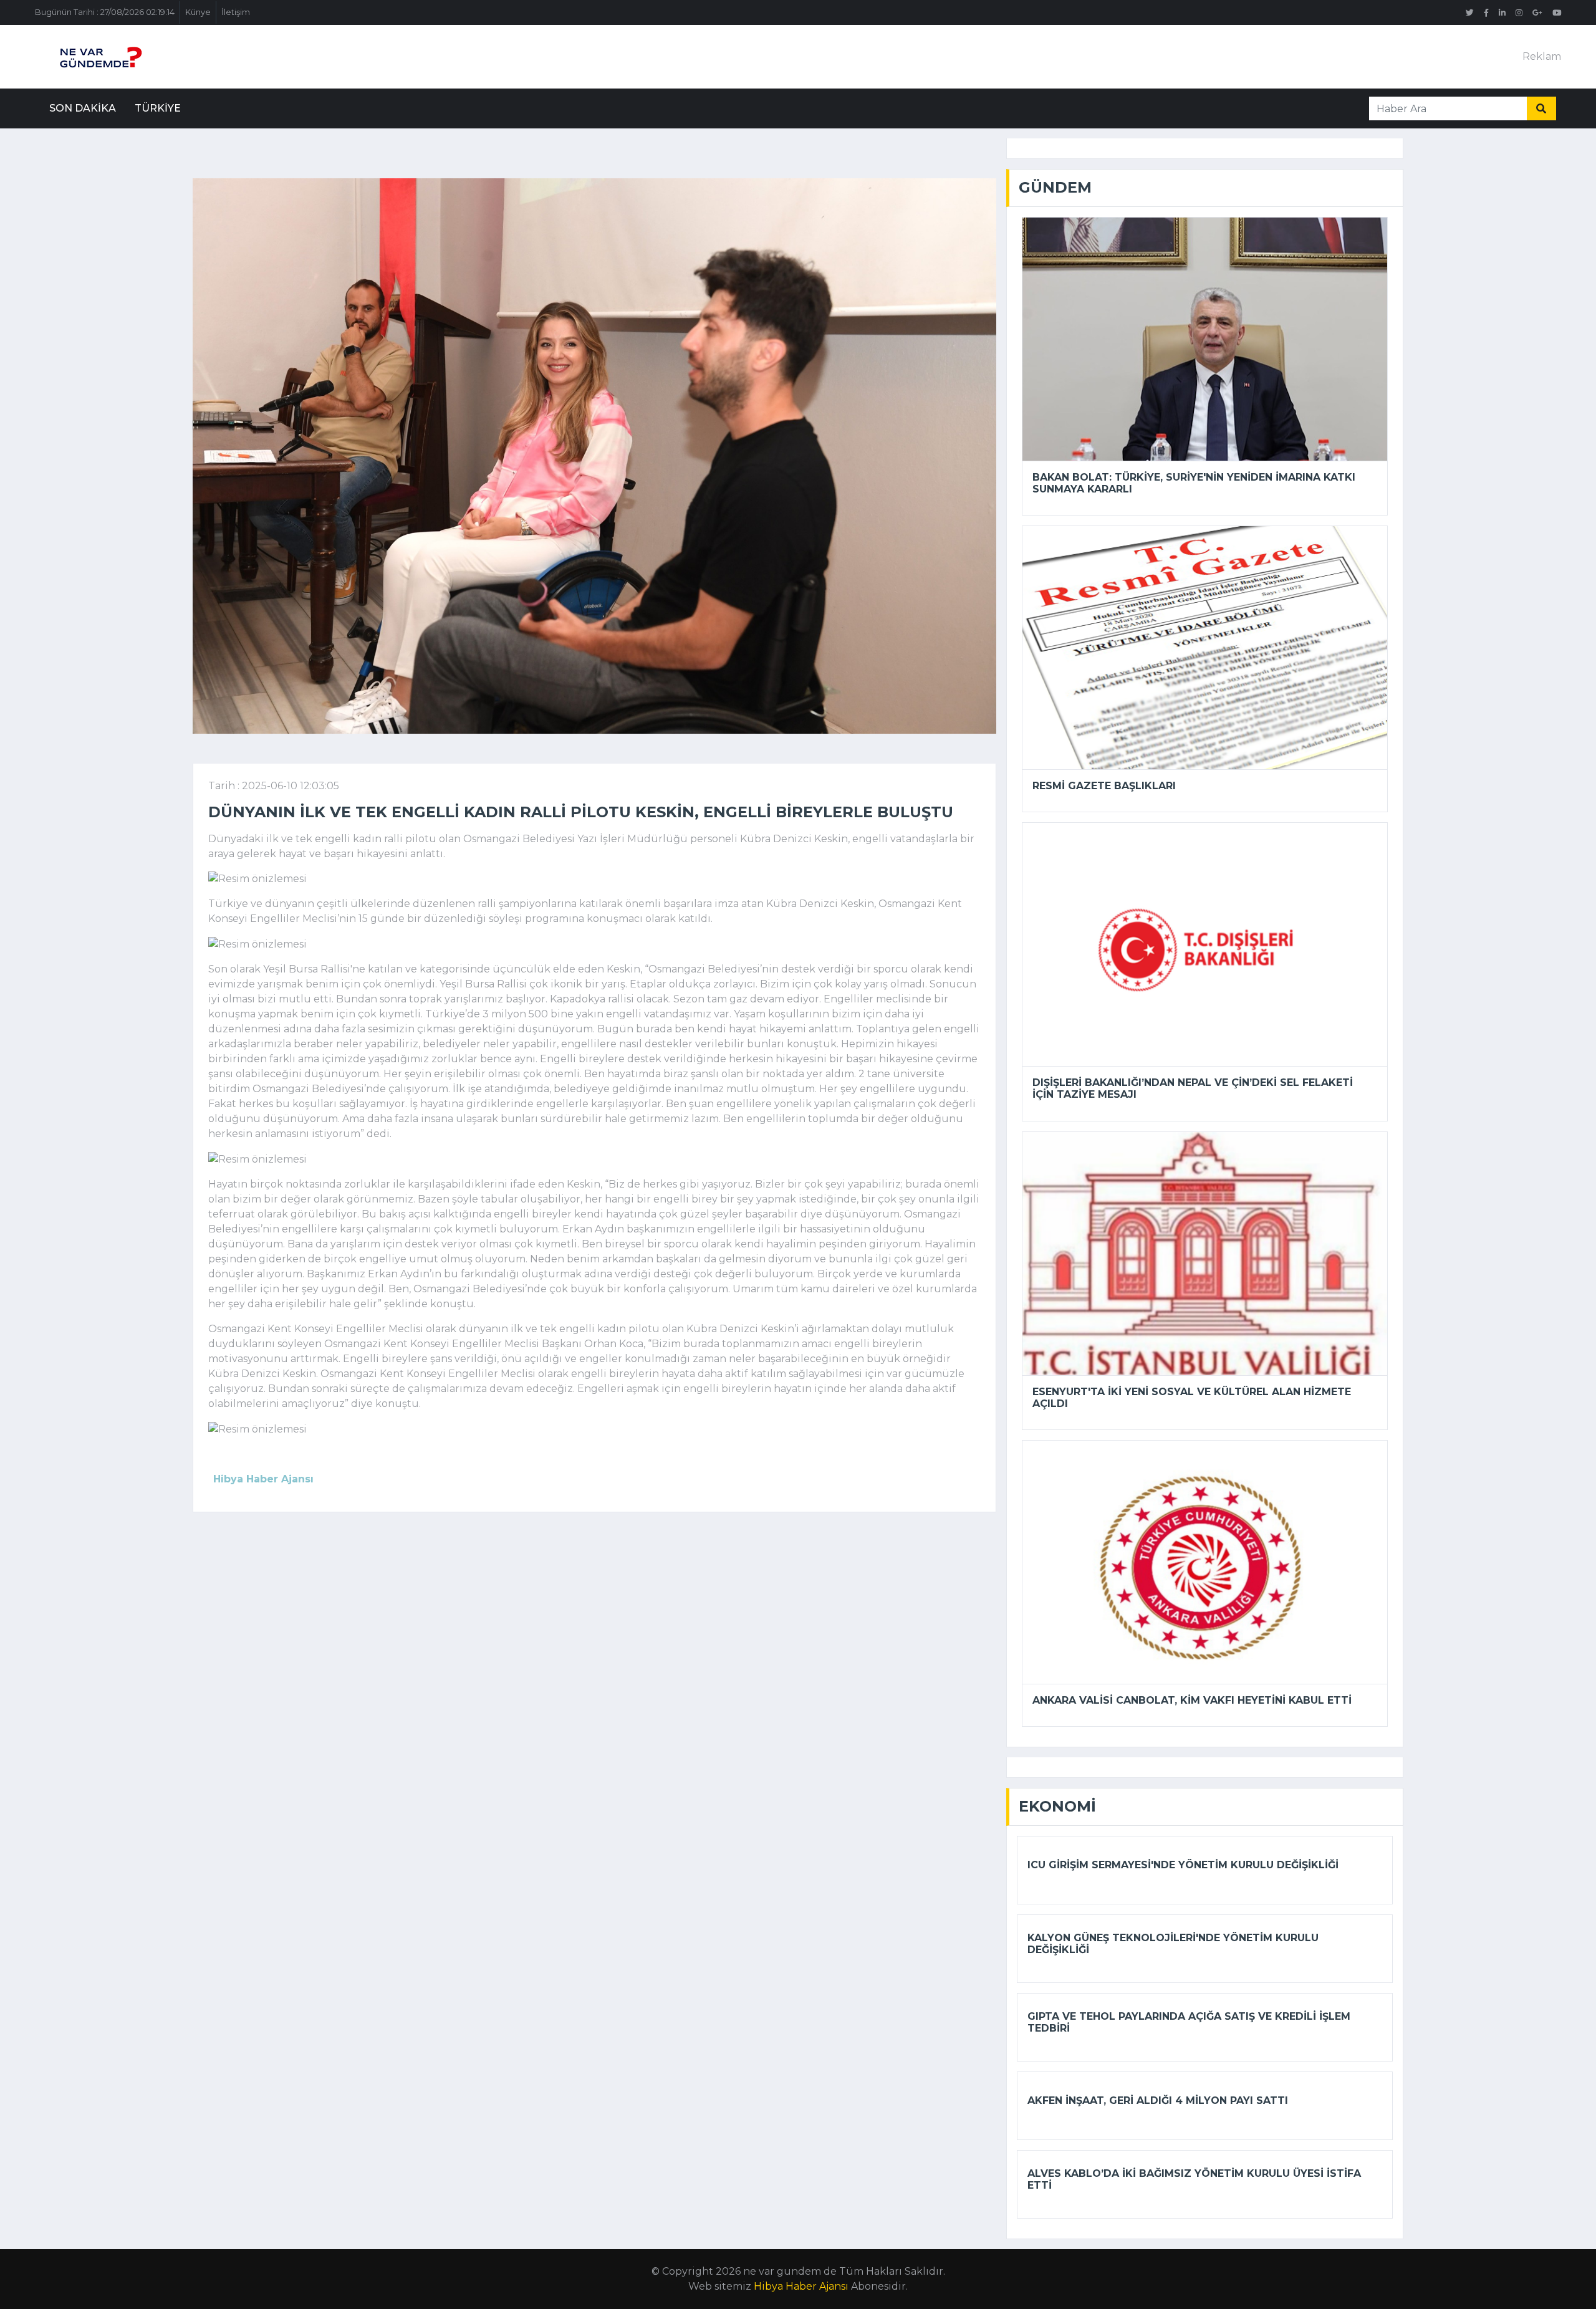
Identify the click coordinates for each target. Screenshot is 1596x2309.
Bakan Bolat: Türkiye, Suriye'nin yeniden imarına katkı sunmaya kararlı (1194, 483)
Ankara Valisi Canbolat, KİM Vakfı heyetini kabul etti (1192, 1700)
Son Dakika (83, 108)
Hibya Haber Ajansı (801, 2286)
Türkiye (158, 108)
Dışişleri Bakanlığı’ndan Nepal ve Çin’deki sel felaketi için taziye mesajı (1193, 1088)
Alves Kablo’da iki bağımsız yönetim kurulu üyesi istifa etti (1194, 2179)
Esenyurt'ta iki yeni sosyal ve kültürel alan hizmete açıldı (1192, 1398)
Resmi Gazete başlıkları (1104, 786)
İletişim (236, 12)
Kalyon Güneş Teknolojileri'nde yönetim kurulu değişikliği (1173, 1944)
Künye (198, 12)
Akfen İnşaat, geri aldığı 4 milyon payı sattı (1158, 2100)
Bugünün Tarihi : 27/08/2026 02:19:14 (105, 12)
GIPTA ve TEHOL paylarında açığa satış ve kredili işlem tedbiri (1189, 2022)
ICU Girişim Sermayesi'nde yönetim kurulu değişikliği (1183, 1865)
